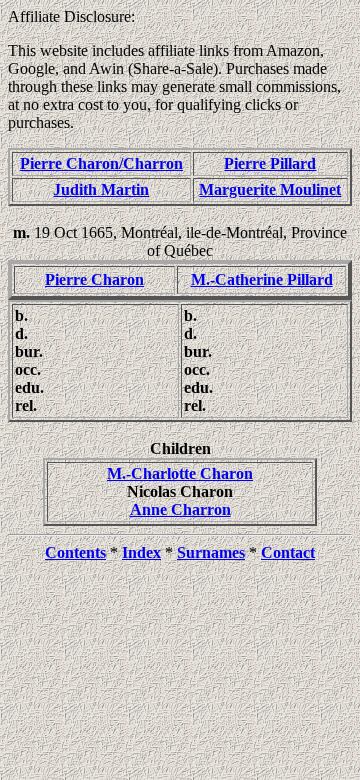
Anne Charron (180, 509)
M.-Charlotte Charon (180, 473)
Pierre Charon (94, 279)
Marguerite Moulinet (270, 189)
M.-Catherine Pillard (262, 279)
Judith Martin (101, 189)
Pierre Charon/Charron (101, 163)
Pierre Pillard (270, 163)
